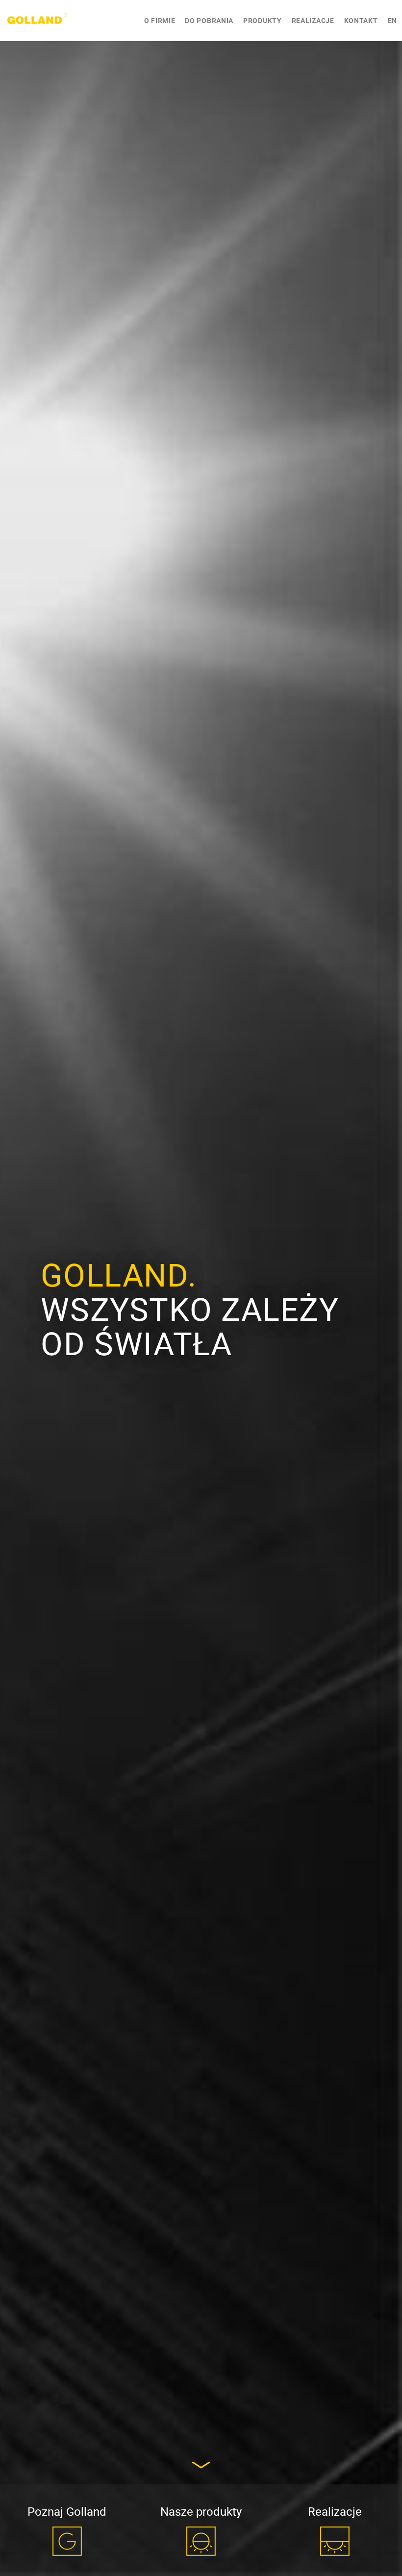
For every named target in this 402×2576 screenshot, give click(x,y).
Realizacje (313, 21)
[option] (201, 1288)
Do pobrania (209, 21)
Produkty (263, 21)
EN (392, 21)
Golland (37, 21)
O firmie (160, 21)
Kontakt (361, 21)
